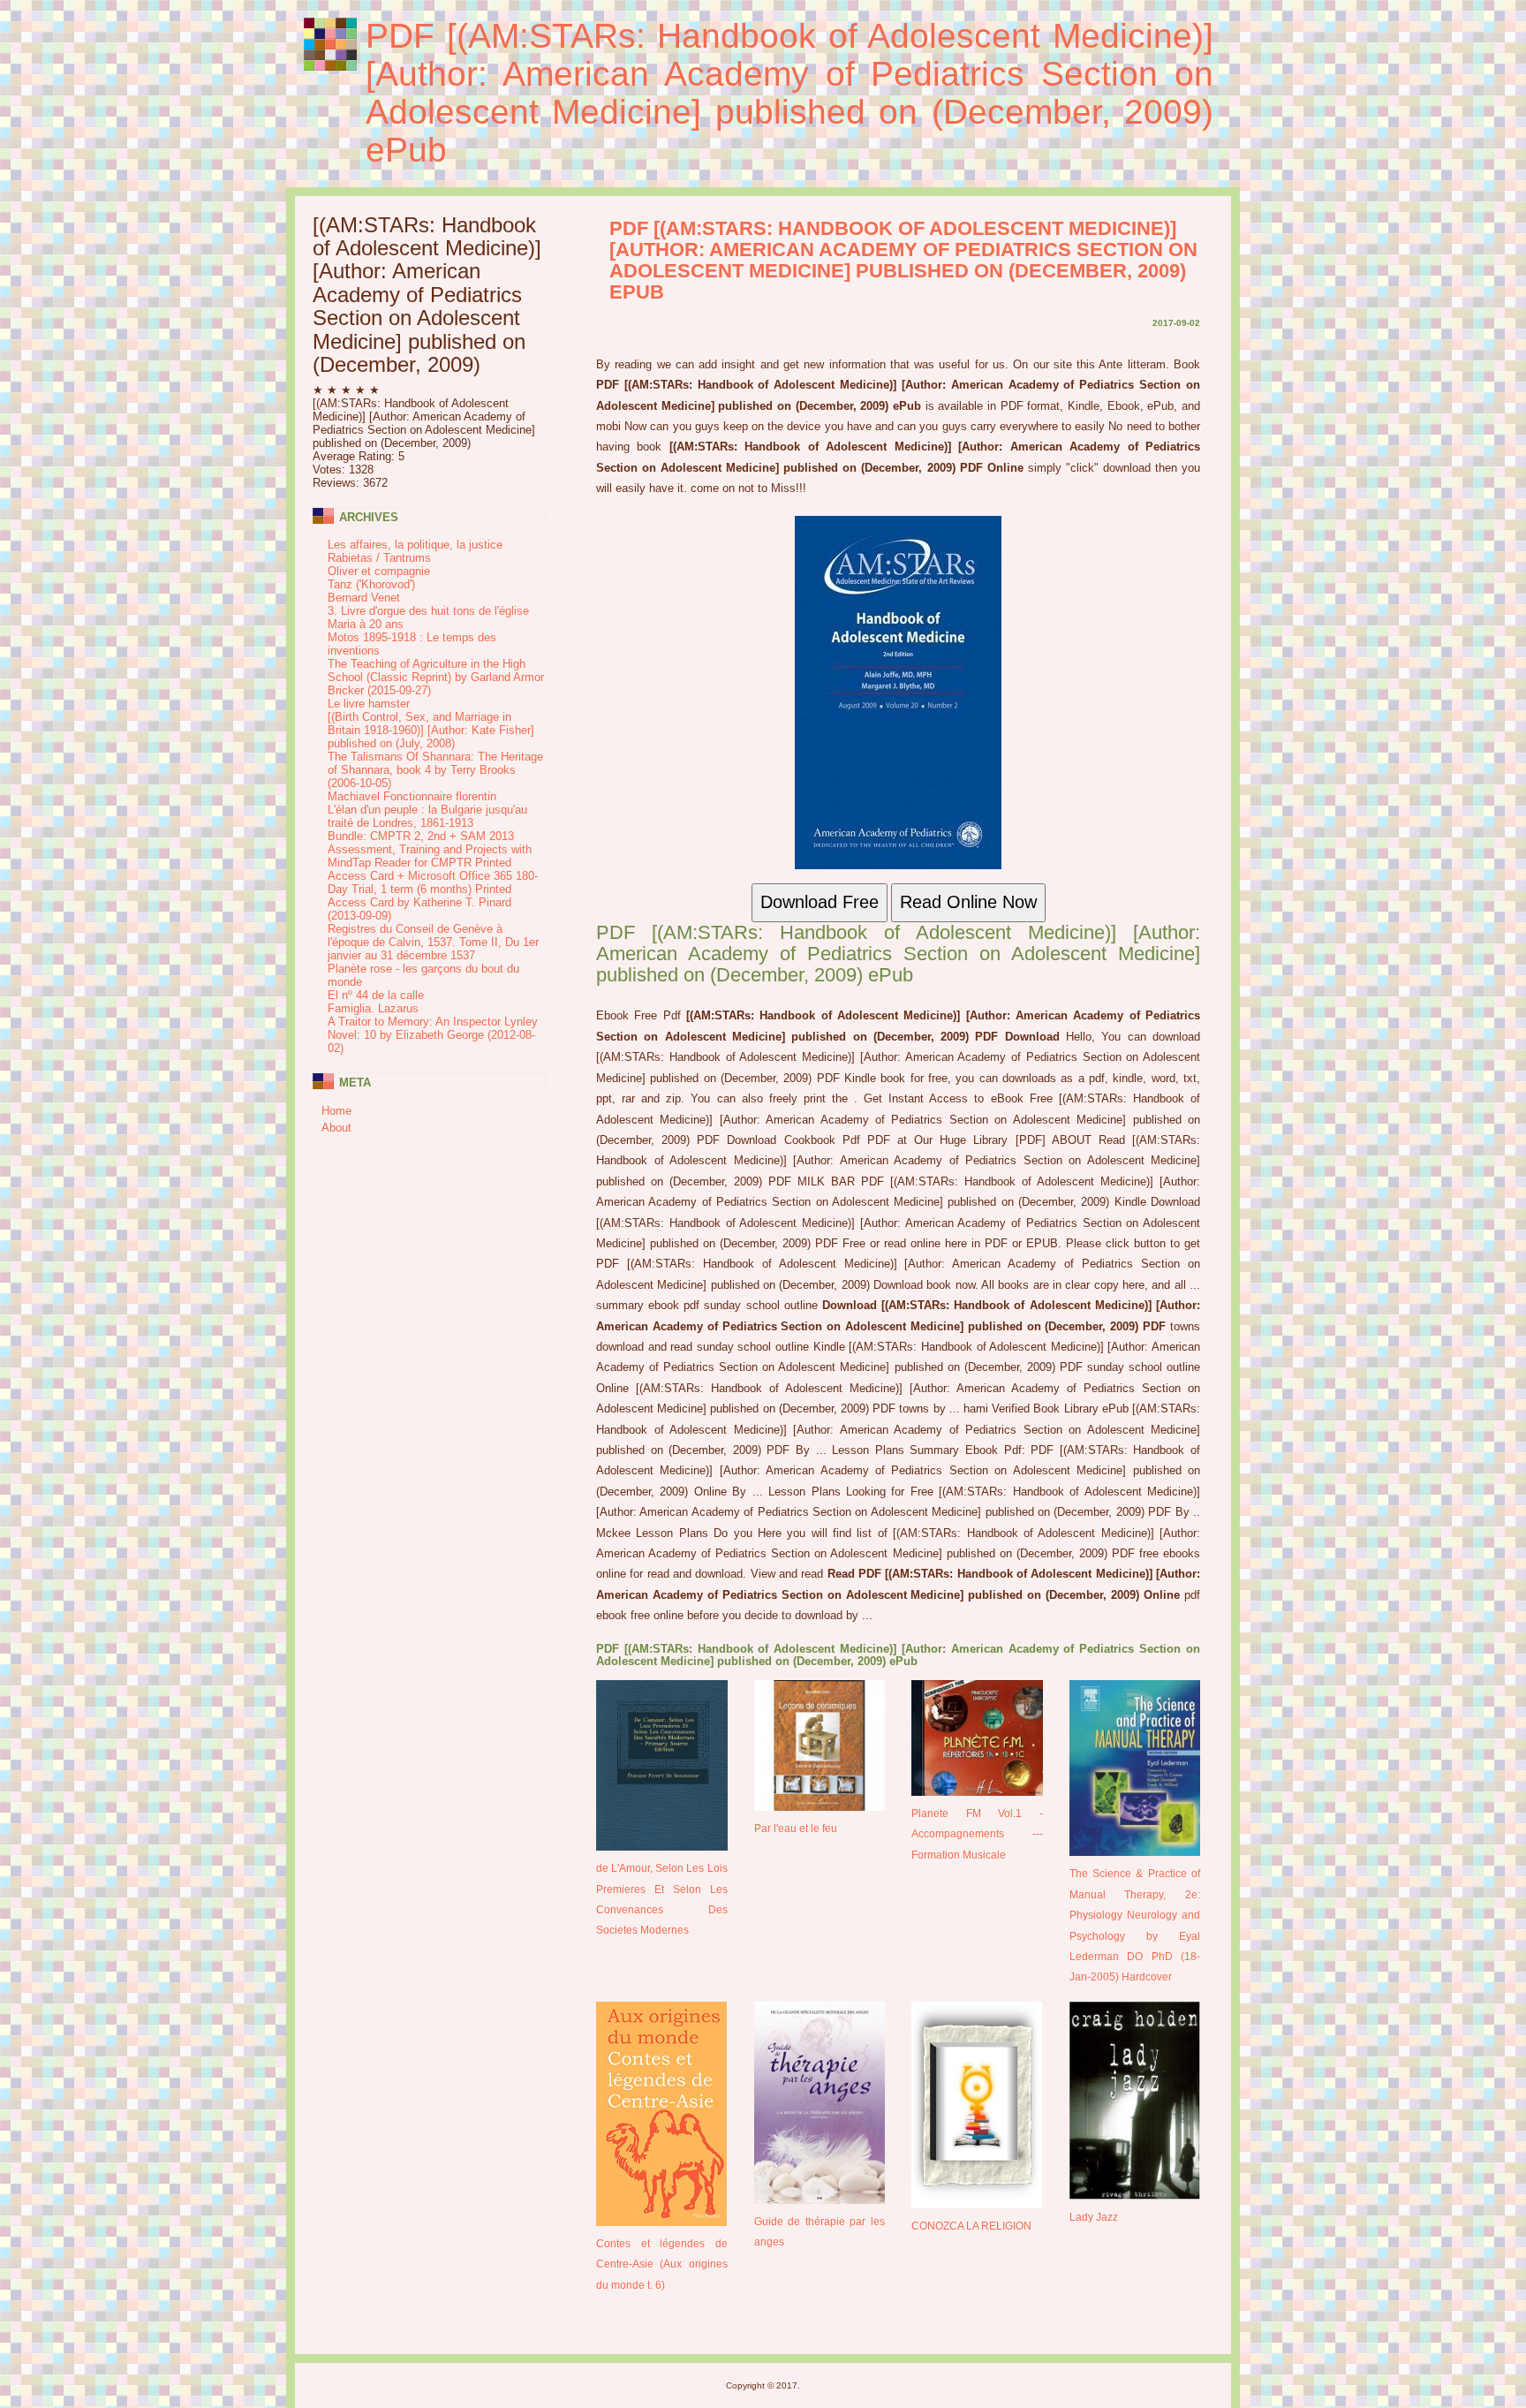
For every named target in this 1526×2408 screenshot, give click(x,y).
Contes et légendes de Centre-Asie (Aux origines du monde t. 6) (662, 2264)
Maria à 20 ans (366, 624)
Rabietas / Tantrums (379, 558)
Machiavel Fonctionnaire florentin (412, 796)
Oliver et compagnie (379, 571)
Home (336, 1111)
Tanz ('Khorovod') (371, 584)
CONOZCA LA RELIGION (971, 2226)
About (336, 1128)
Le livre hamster (369, 704)
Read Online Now (968, 902)
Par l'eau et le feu (796, 1828)
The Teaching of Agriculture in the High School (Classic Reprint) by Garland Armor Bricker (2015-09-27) (436, 677)
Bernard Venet (364, 598)
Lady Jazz (1094, 2217)
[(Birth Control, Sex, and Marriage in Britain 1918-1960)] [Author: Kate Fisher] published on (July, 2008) (431, 730)
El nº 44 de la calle (376, 995)
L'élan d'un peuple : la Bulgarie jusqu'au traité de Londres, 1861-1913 (427, 816)
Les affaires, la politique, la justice (415, 545)
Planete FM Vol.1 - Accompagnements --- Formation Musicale (977, 1834)
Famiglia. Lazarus (373, 1008)
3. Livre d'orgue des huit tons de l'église (428, 611)
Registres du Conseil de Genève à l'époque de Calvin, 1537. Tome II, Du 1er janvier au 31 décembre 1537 (433, 942)
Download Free (820, 902)
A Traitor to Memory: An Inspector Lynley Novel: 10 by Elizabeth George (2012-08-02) (433, 1035)
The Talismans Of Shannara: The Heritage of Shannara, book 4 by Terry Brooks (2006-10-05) (435, 770)
